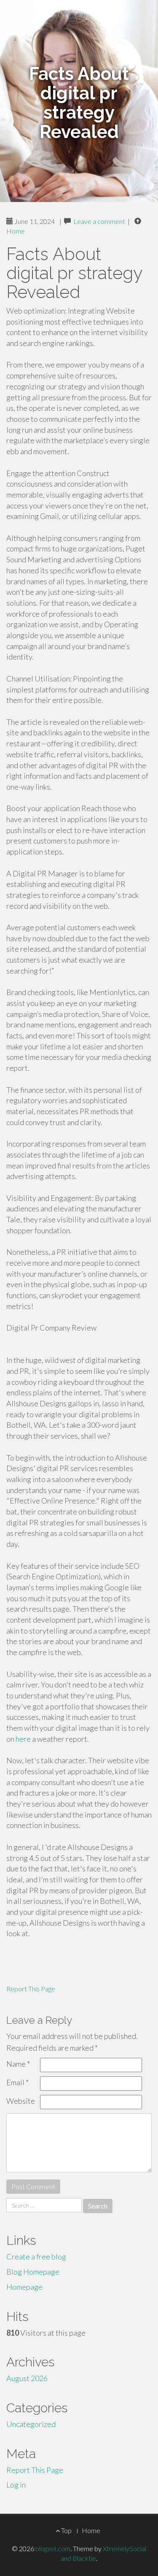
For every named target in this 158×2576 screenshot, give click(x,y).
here (23, 1739)
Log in (16, 2485)
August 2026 (27, 2378)
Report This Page (31, 1989)
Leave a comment (99, 221)
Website (21, 2101)
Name (18, 2064)
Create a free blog (36, 2257)
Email (17, 2082)
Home (16, 231)
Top (66, 2530)
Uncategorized (31, 2424)
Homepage (24, 2287)
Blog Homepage (33, 2272)
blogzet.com (53, 2548)
